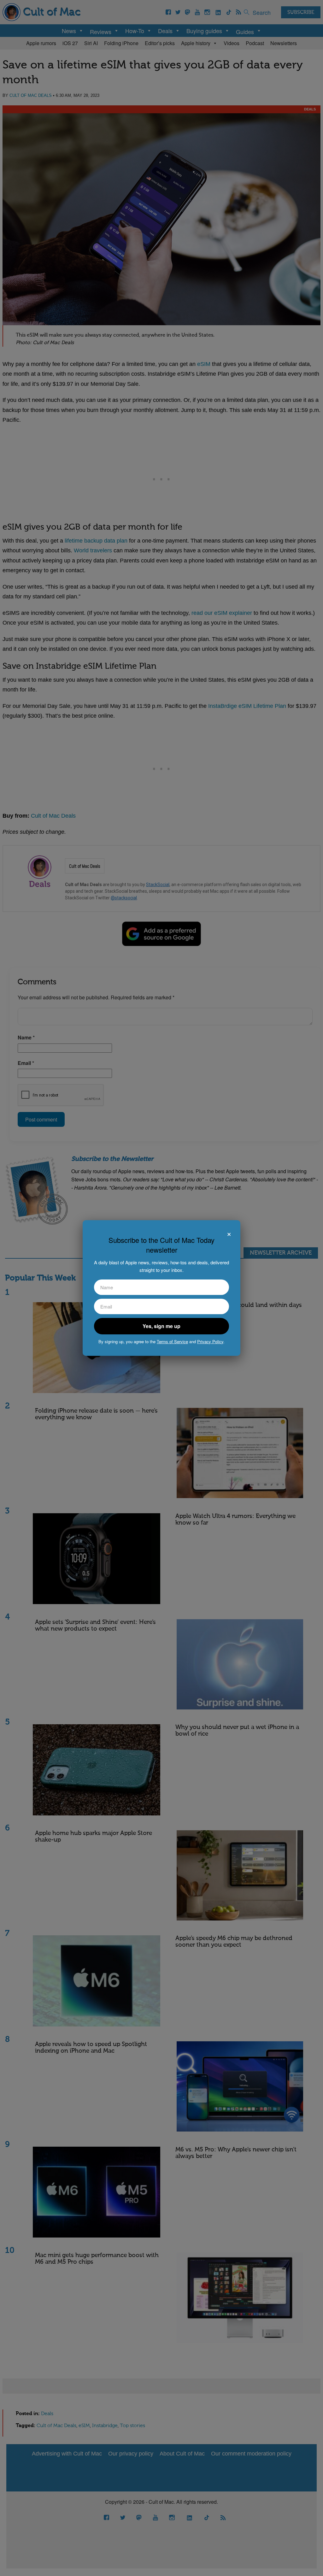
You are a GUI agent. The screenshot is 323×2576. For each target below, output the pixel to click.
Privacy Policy (210, 1341)
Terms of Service (172, 1341)
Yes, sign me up (161, 1326)
